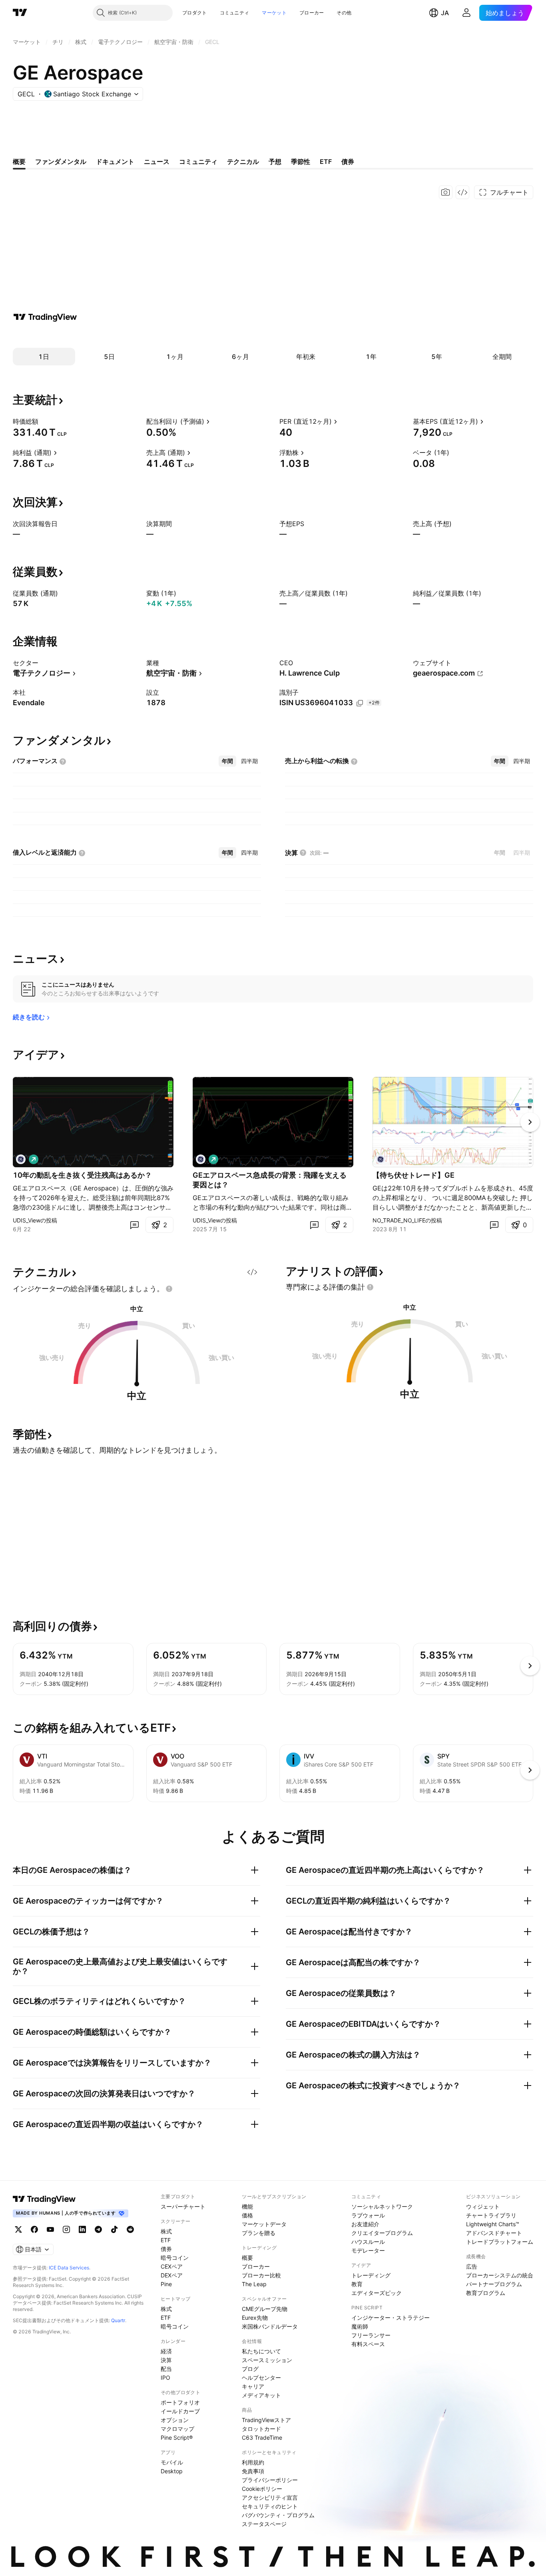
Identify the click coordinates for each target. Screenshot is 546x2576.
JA (445, 13)
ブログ (250, 2369)
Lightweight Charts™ (493, 2224)
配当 (166, 2369)
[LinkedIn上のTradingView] (82, 2229)
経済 (166, 2351)
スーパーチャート (183, 2206)
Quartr (118, 2320)
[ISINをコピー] (360, 703)
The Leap (254, 2284)
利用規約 (253, 2462)
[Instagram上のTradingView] (66, 2229)
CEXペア (172, 2266)
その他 (344, 13)
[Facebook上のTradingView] (34, 2229)
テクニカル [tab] (243, 161)
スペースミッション (267, 2360)
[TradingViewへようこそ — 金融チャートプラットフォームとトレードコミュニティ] (45, 317)
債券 (166, 2249)
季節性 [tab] (301, 161)
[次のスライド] (530, 1122)
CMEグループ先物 (265, 2309)
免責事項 (253, 2471)
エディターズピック (377, 2293)
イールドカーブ (180, 2411)
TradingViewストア (266, 2420)
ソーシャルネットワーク (382, 2206)
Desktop (172, 2471)
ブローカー (312, 13)
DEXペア (172, 2275)
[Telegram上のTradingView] (98, 2229)
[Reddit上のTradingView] (130, 2229)
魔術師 (360, 2326)
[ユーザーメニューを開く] (466, 13)
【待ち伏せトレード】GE (413, 1175)
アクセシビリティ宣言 (270, 2497)
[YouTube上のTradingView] (50, 2229)
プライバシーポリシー (270, 2480)
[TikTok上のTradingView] (114, 2229)
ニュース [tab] (157, 161)
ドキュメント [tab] (115, 161)
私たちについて (261, 2351)
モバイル (172, 2462)
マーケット (274, 13)
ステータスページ (264, 2524)
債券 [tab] (348, 161)
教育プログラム (486, 2293)
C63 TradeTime (262, 2437)
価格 (247, 2215)
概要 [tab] (19, 161)
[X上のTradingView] (18, 2229)
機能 (247, 2206)
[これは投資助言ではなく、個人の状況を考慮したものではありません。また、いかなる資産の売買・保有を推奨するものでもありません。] (169, 1289)
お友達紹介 (365, 2224)
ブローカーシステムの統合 (500, 2275)
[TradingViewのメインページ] (20, 13)
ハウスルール (368, 2242)
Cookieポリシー (262, 2489)
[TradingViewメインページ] (44, 2199)
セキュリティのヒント (270, 2506)
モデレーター (368, 2250)
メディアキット (261, 2395)
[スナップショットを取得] (446, 192)
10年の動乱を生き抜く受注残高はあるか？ (82, 1175)
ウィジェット (483, 2206)
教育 (357, 2284)
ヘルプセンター (261, 2378)
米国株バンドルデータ (270, 2326)
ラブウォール (368, 2215)
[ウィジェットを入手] (462, 192)
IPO (165, 2378)
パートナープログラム (494, 2284)
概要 (247, 2258)
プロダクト (195, 13)
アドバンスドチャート (494, 2233)
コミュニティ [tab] (198, 161)
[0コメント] (134, 1225)
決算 (166, 2360)
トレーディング (371, 2275)
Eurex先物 (255, 2318)
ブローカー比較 (261, 2275)
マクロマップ (177, 2429)
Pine (166, 2284)
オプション (175, 2420)
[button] (213, 13)
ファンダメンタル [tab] (61, 161)
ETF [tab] (326, 161)
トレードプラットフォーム (500, 2242)
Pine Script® (177, 2437)
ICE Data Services (69, 2268)
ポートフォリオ (180, 2402)
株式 (166, 2231)
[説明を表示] (44, 421)
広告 (472, 2266)
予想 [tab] (275, 161)
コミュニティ (235, 13)
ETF (166, 2240)
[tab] (227, 761)
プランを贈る (259, 2233)
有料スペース (368, 2344)
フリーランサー (371, 2335)
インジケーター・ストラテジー (391, 2318)
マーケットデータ (264, 2224)
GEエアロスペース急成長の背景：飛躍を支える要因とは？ (270, 1180)
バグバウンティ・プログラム (278, 2515)
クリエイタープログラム (382, 2233)
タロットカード (261, 2429)
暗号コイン (175, 2258)
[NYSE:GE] (21, 1159)
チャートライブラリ (491, 2215)
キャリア (253, 2386)
